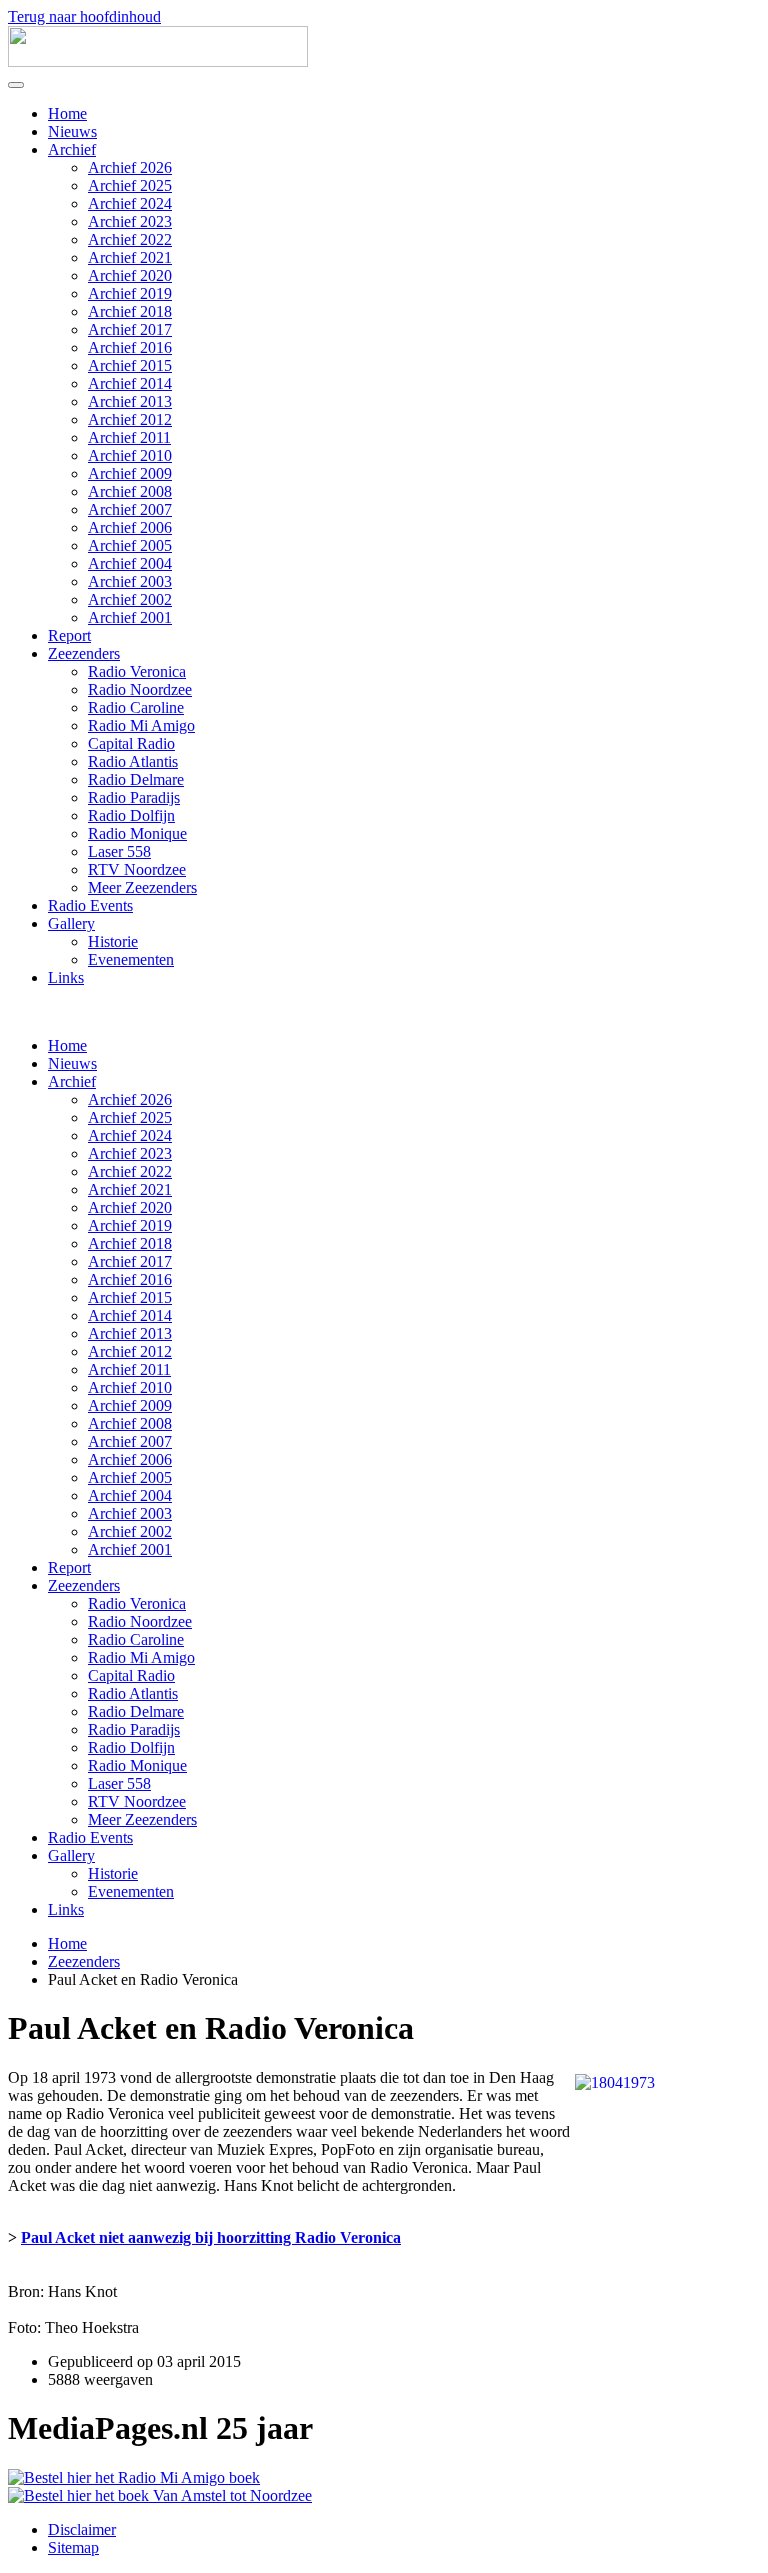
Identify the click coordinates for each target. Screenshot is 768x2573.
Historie (113, 941)
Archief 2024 (130, 203)
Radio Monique (137, 833)
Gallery (71, 923)
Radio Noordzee (140, 689)
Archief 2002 (130, 599)
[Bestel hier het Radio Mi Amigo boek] (134, 2477)
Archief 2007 (130, 509)
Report (69, 635)
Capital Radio (131, 743)
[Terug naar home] (158, 61)
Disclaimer (82, 2529)
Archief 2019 (130, 293)
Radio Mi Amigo (141, 725)
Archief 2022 (130, 239)
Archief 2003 (130, 581)
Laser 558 (119, 851)
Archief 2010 (130, 455)
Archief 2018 (130, 311)
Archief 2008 (130, 491)
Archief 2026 (130, 167)
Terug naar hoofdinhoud (84, 16)
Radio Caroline (136, 707)
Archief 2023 (130, 221)
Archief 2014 (130, 383)
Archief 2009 (130, 473)
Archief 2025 (130, 185)
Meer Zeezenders (142, 887)
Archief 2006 (130, 527)
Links (66, 977)
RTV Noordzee (137, 869)
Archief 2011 (129, 437)
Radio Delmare (136, 779)
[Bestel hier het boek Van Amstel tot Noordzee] (160, 2495)
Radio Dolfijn (131, 815)
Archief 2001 (130, 617)
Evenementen (131, 959)
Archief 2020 (130, 275)
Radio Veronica (137, 671)
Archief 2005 (130, 545)
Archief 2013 (130, 401)
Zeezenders (84, 653)
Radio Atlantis (133, 761)
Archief (72, 149)
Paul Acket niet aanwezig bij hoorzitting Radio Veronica (211, 2237)
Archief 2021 (130, 257)
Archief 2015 (130, 365)
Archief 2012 (130, 419)
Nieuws (72, 131)
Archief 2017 (130, 329)
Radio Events (90, 905)
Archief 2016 (130, 347)
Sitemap (73, 2547)
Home (67, 113)
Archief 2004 (130, 563)
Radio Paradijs (134, 797)
